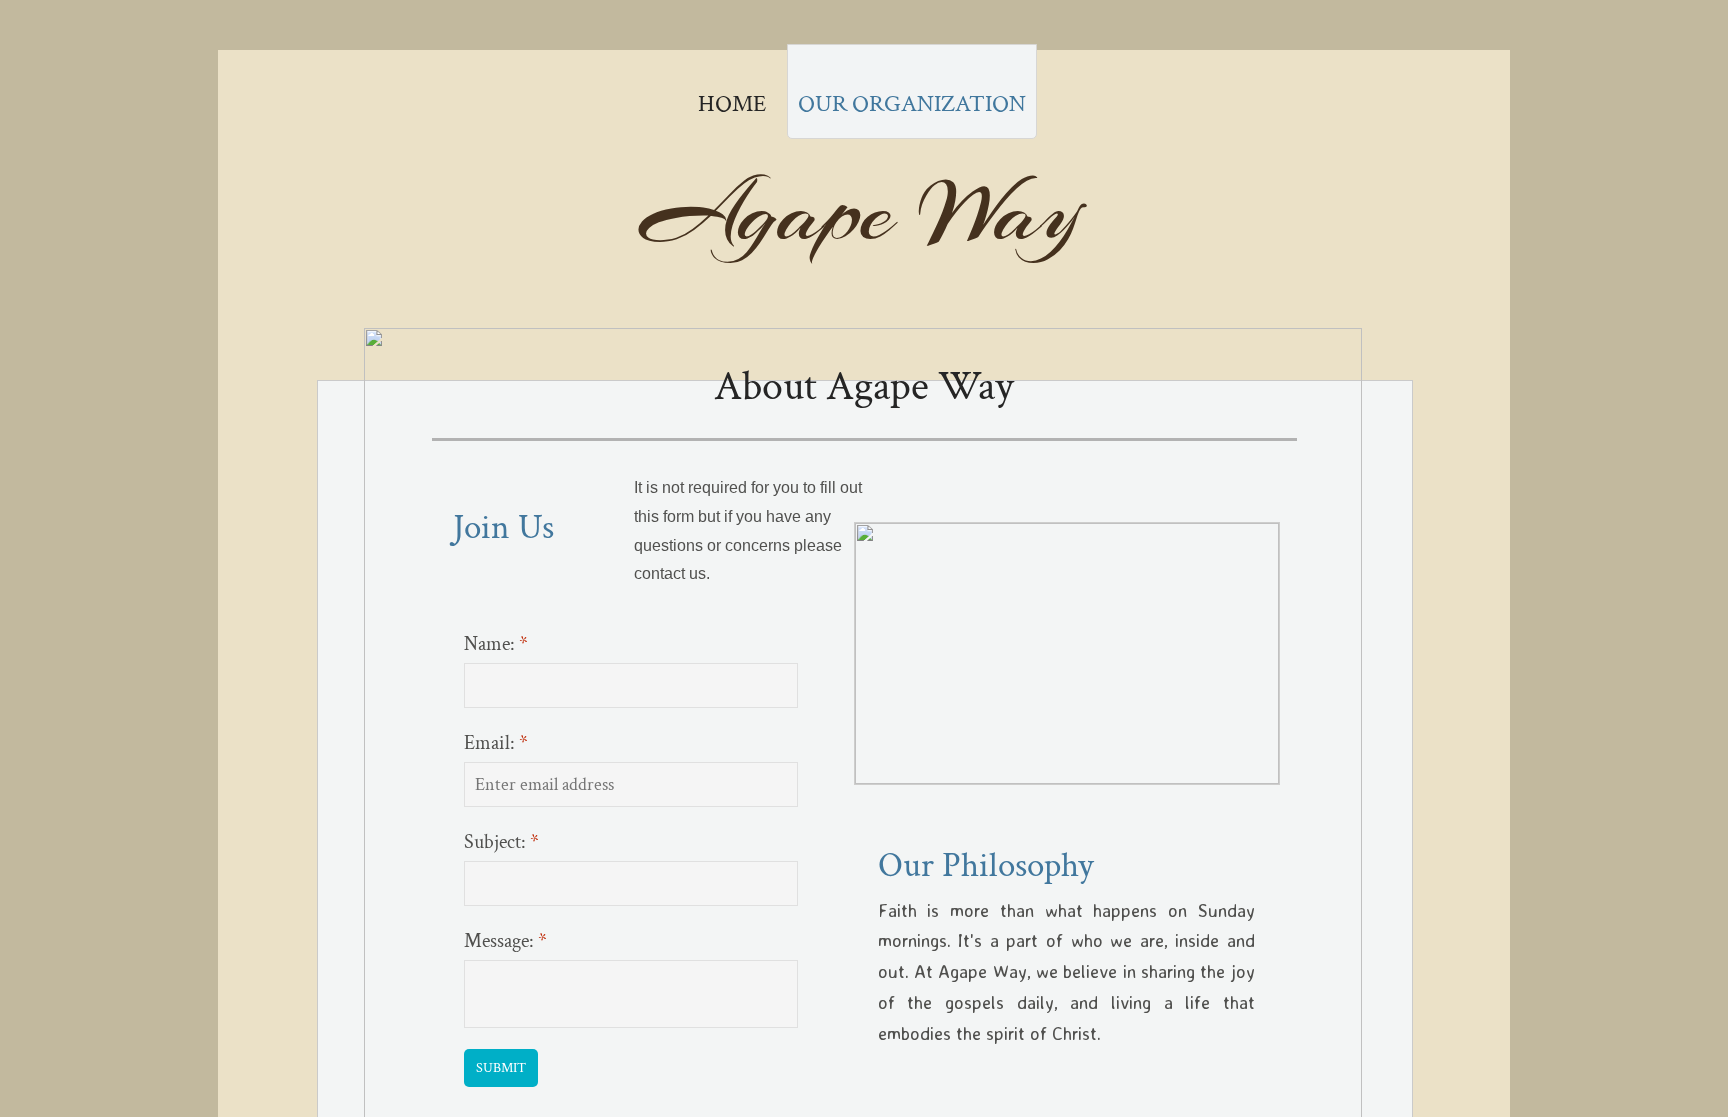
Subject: (501, 842)
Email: (496, 743)
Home (732, 103)
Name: (496, 644)
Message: (505, 941)
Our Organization (912, 103)
